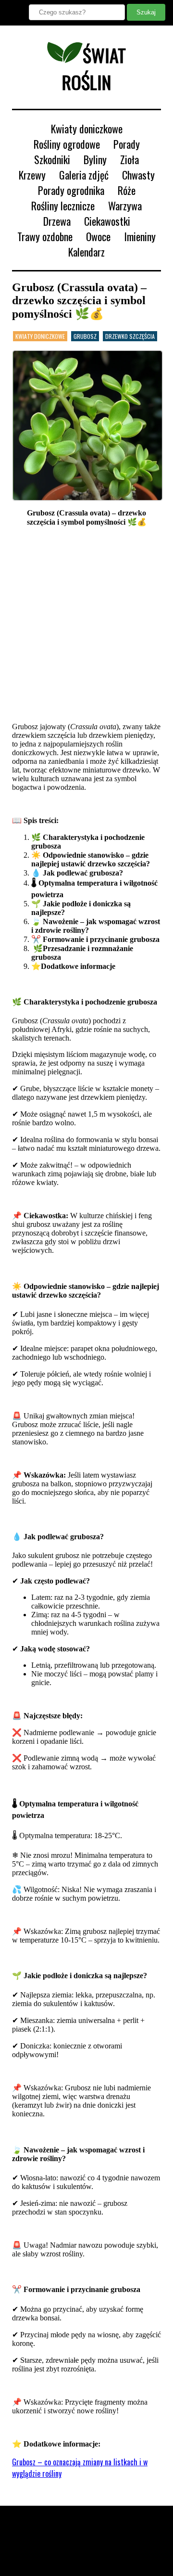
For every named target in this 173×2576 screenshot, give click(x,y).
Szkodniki (52, 159)
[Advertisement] (86, 625)
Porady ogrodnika (71, 190)
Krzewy (32, 175)
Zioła (130, 159)
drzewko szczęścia (130, 336)
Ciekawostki (107, 221)
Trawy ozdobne (45, 236)
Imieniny (140, 236)
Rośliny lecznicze (63, 206)
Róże (127, 190)
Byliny (95, 159)
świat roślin (94, 68)
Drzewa (57, 221)
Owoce (98, 236)
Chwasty (138, 175)
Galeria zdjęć (84, 175)
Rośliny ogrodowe (67, 144)
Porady (127, 144)
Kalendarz (86, 252)
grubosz (85, 336)
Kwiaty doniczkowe (87, 129)
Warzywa (125, 206)
